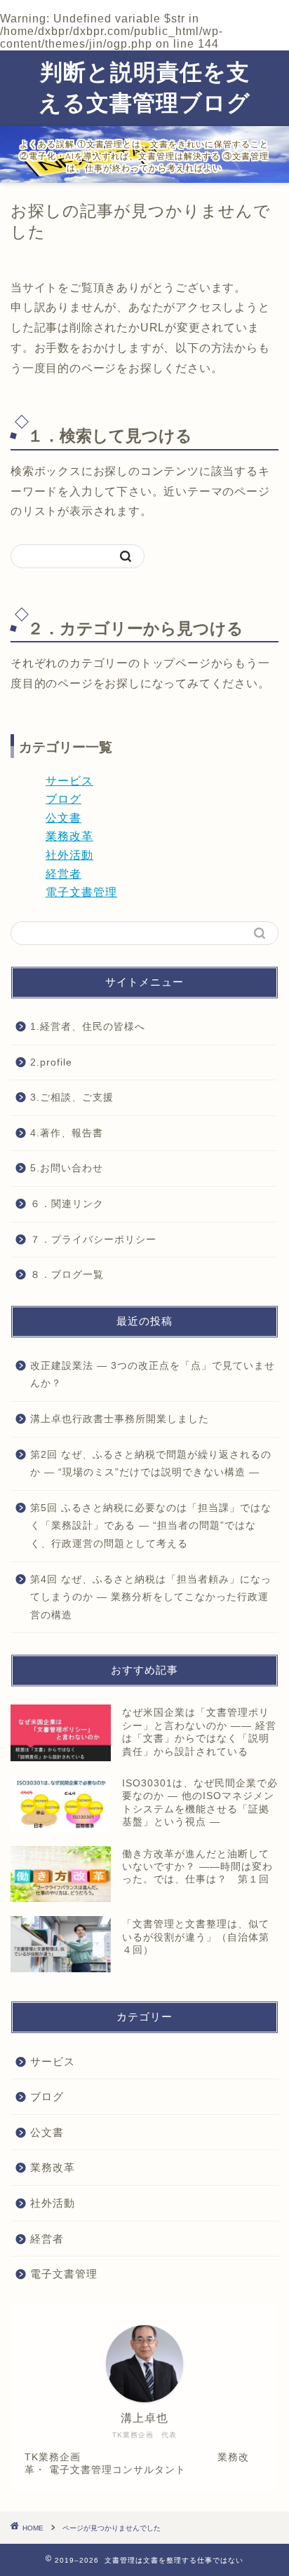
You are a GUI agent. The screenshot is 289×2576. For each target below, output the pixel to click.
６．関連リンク (67, 1204)
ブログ (63, 799)
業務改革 (69, 836)
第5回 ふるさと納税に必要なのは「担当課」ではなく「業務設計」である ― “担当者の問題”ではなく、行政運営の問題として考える (151, 1526)
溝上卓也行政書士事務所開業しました (120, 1419)
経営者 (63, 874)
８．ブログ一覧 (67, 1275)
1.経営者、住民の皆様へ (88, 1027)
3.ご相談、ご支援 (72, 1097)
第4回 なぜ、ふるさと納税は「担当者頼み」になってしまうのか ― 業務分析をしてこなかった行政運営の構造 (151, 1597)
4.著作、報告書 (67, 1133)
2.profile (51, 1062)
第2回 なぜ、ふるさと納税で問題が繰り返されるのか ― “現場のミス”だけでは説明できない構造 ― (151, 1464)
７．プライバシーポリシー (93, 1240)
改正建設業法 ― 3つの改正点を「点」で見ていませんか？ (153, 1375)
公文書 (63, 818)
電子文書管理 (81, 892)
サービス (69, 781)
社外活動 (69, 855)
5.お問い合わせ (67, 1168)
